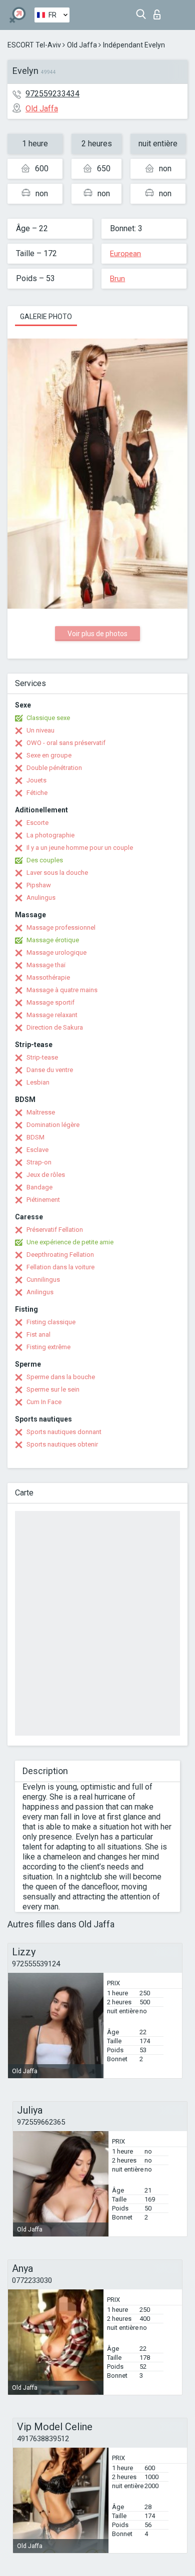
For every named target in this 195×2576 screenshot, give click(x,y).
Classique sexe (48, 718)
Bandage (39, 1187)
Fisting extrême (48, 1347)
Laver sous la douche (57, 873)
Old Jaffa (82, 45)
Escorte (37, 823)
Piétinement (43, 1200)
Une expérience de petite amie (70, 1242)
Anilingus (40, 1292)
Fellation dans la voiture (60, 1267)
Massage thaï (46, 965)
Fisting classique (51, 1322)
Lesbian (38, 1082)
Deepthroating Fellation (60, 1255)
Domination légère (53, 1125)
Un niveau (40, 730)
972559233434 (52, 94)
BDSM (35, 1137)
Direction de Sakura (55, 1027)
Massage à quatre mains (62, 990)
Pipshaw (39, 885)
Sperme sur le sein (53, 1389)
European (125, 254)
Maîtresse (41, 1112)
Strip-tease (42, 1057)
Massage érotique (53, 940)
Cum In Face (44, 1402)
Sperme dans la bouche (61, 1377)
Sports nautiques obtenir (62, 1444)
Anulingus (41, 898)
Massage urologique (56, 952)
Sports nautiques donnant (64, 1432)
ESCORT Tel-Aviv (34, 45)
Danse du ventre (50, 1070)
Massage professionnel (61, 927)
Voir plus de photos (97, 634)
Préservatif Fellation (55, 1230)
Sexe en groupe (49, 755)
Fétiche (37, 793)
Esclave (37, 1150)
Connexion (159, 12)
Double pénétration (54, 768)
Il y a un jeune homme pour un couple (80, 848)
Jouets (36, 780)
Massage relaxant (52, 1015)
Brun (117, 279)
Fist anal (38, 1334)
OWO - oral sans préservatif (66, 743)
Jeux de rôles (46, 1175)
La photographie (50, 835)
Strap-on (39, 1162)
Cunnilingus (43, 1280)
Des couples (45, 860)
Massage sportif (50, 1002)
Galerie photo (46, 317)
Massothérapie (48, 977)
